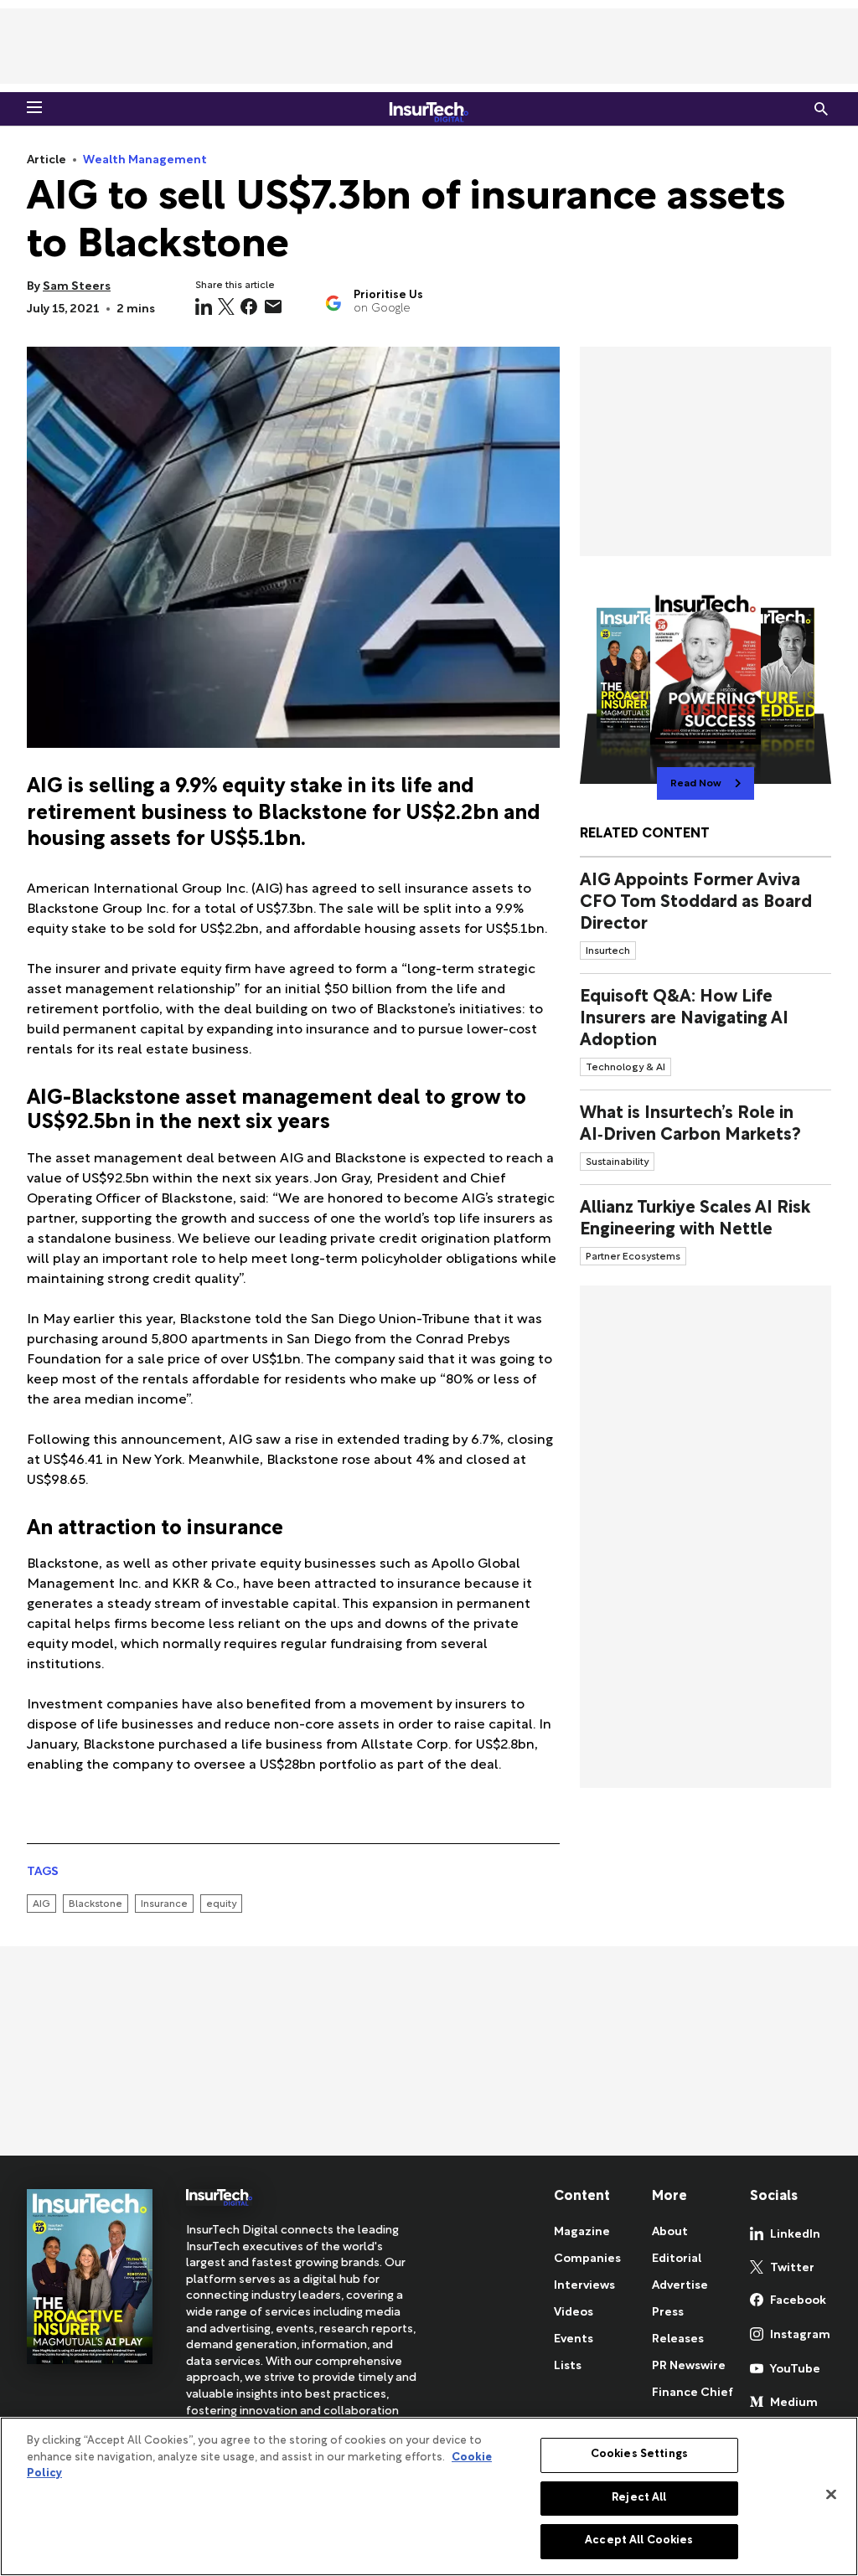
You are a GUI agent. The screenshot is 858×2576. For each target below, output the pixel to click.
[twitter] (226, 307)
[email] (273, 307)
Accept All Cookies (639, 2541)
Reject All (639, 2498)
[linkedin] (204, 307)
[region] (429, 2496)
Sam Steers (77, 287)
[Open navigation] (34, 107)
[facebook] (249, 307)
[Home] (429, 109)
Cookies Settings (639, 2455)
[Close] (831, 2495)
